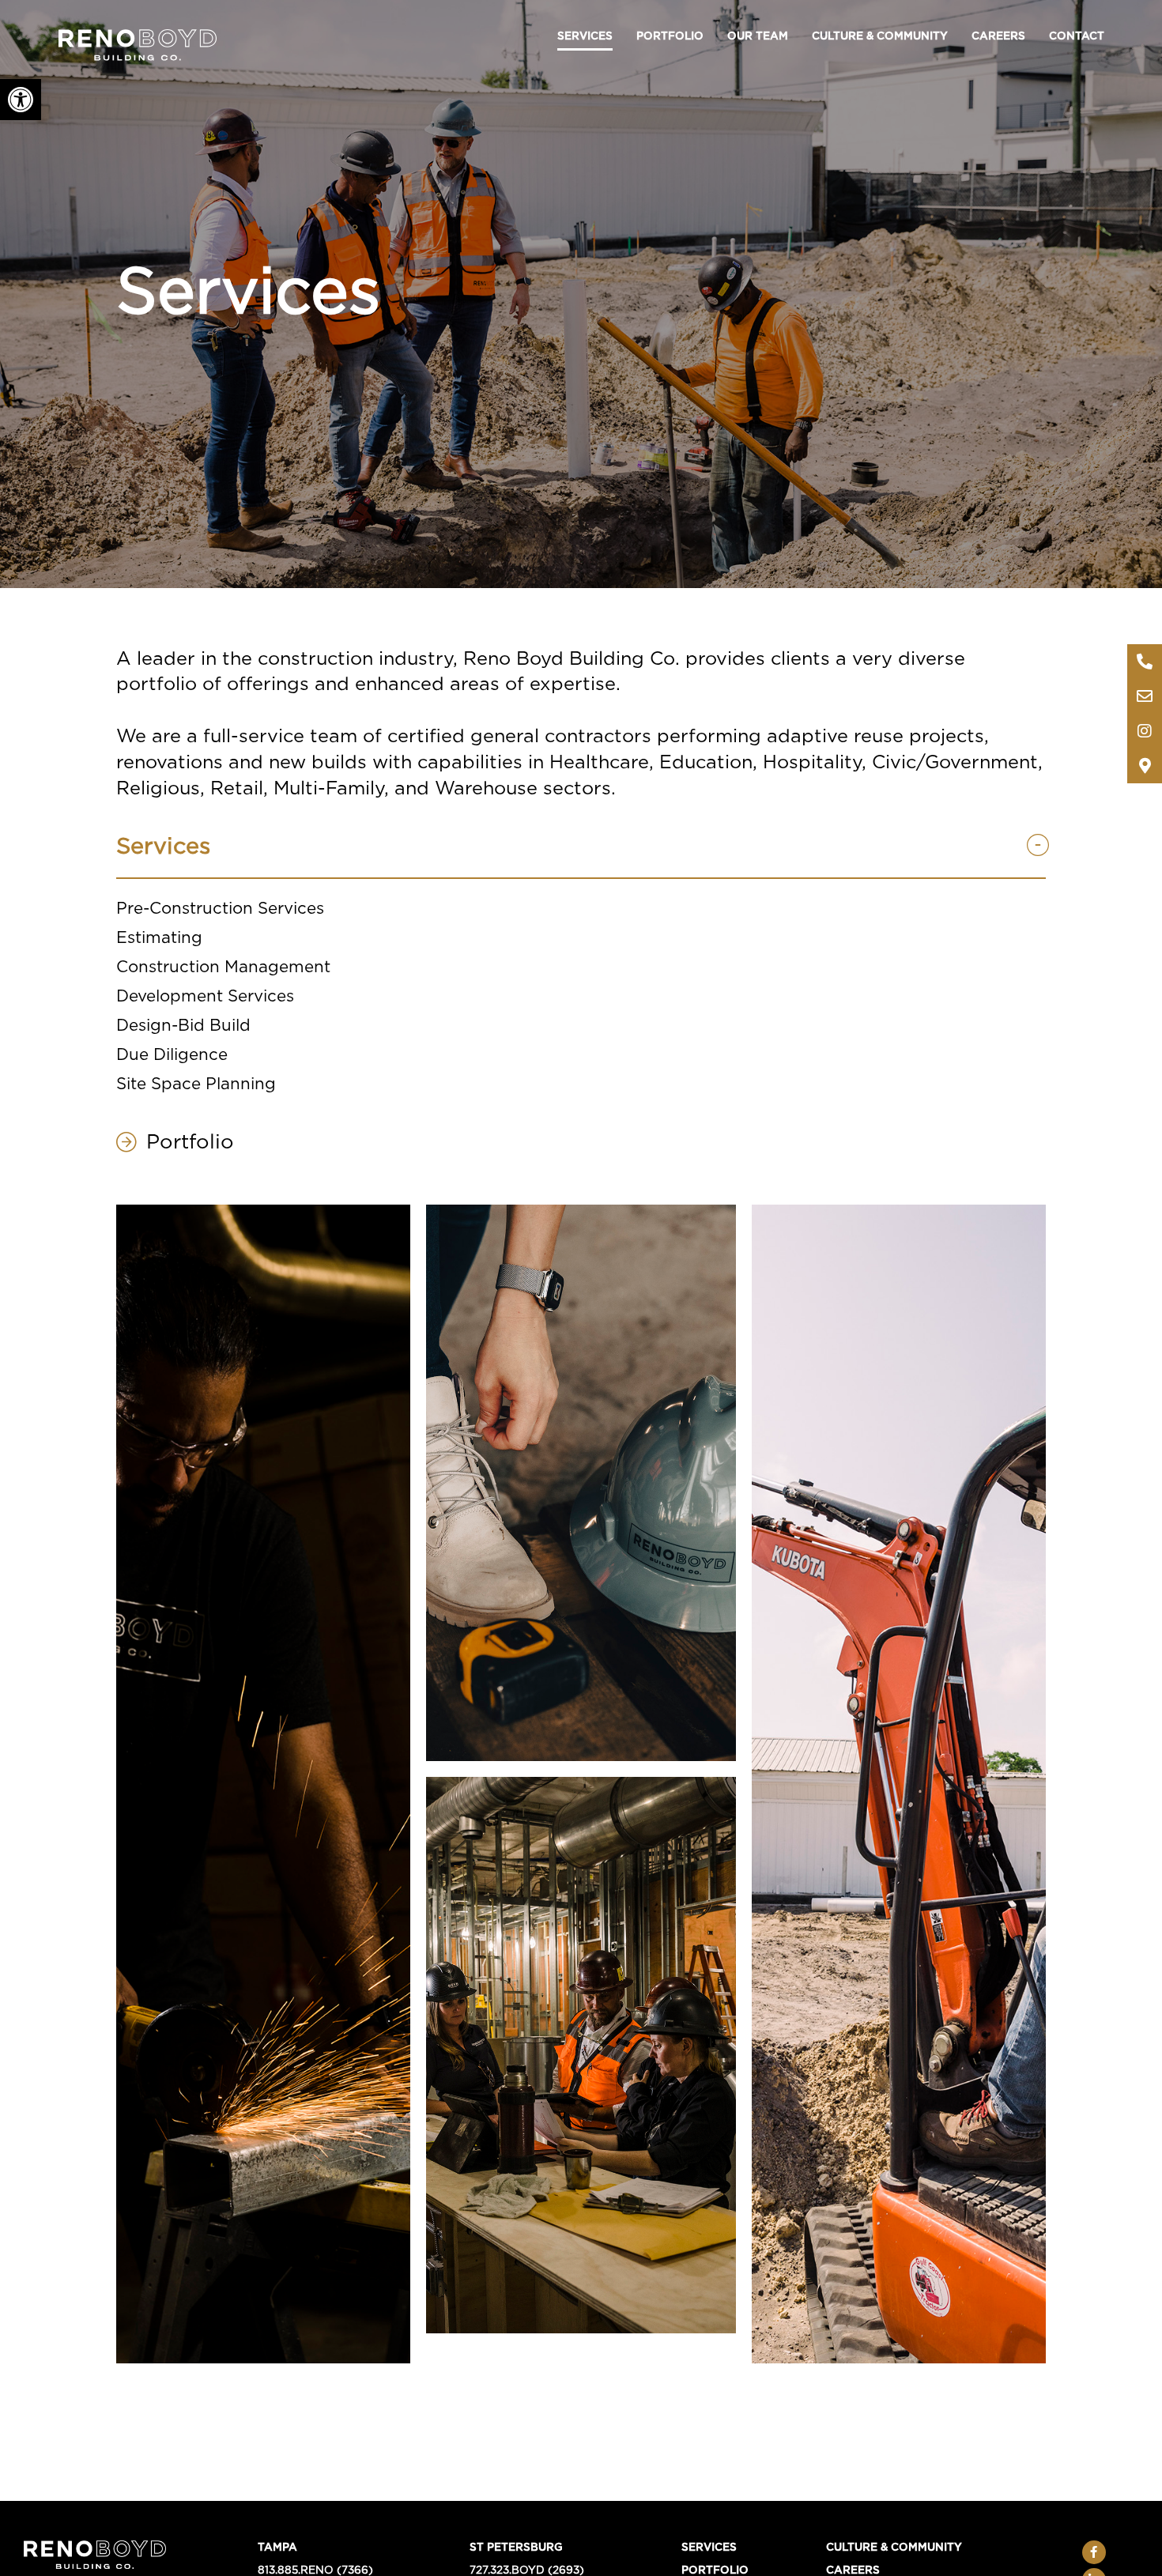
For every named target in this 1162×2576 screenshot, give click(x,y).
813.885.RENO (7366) (315, 2570)
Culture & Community (880, 36)
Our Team (758, 36)
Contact (1077, 36)
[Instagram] (1145, 731)
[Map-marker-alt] (1145, 766)
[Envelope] (1145, 696)
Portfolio (670, 36)
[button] (21, 100)
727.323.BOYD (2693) (527, 2570)
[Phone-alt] (1145, 662)
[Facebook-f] (1094, 2552)
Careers (998, 36)
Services (585, 36)
